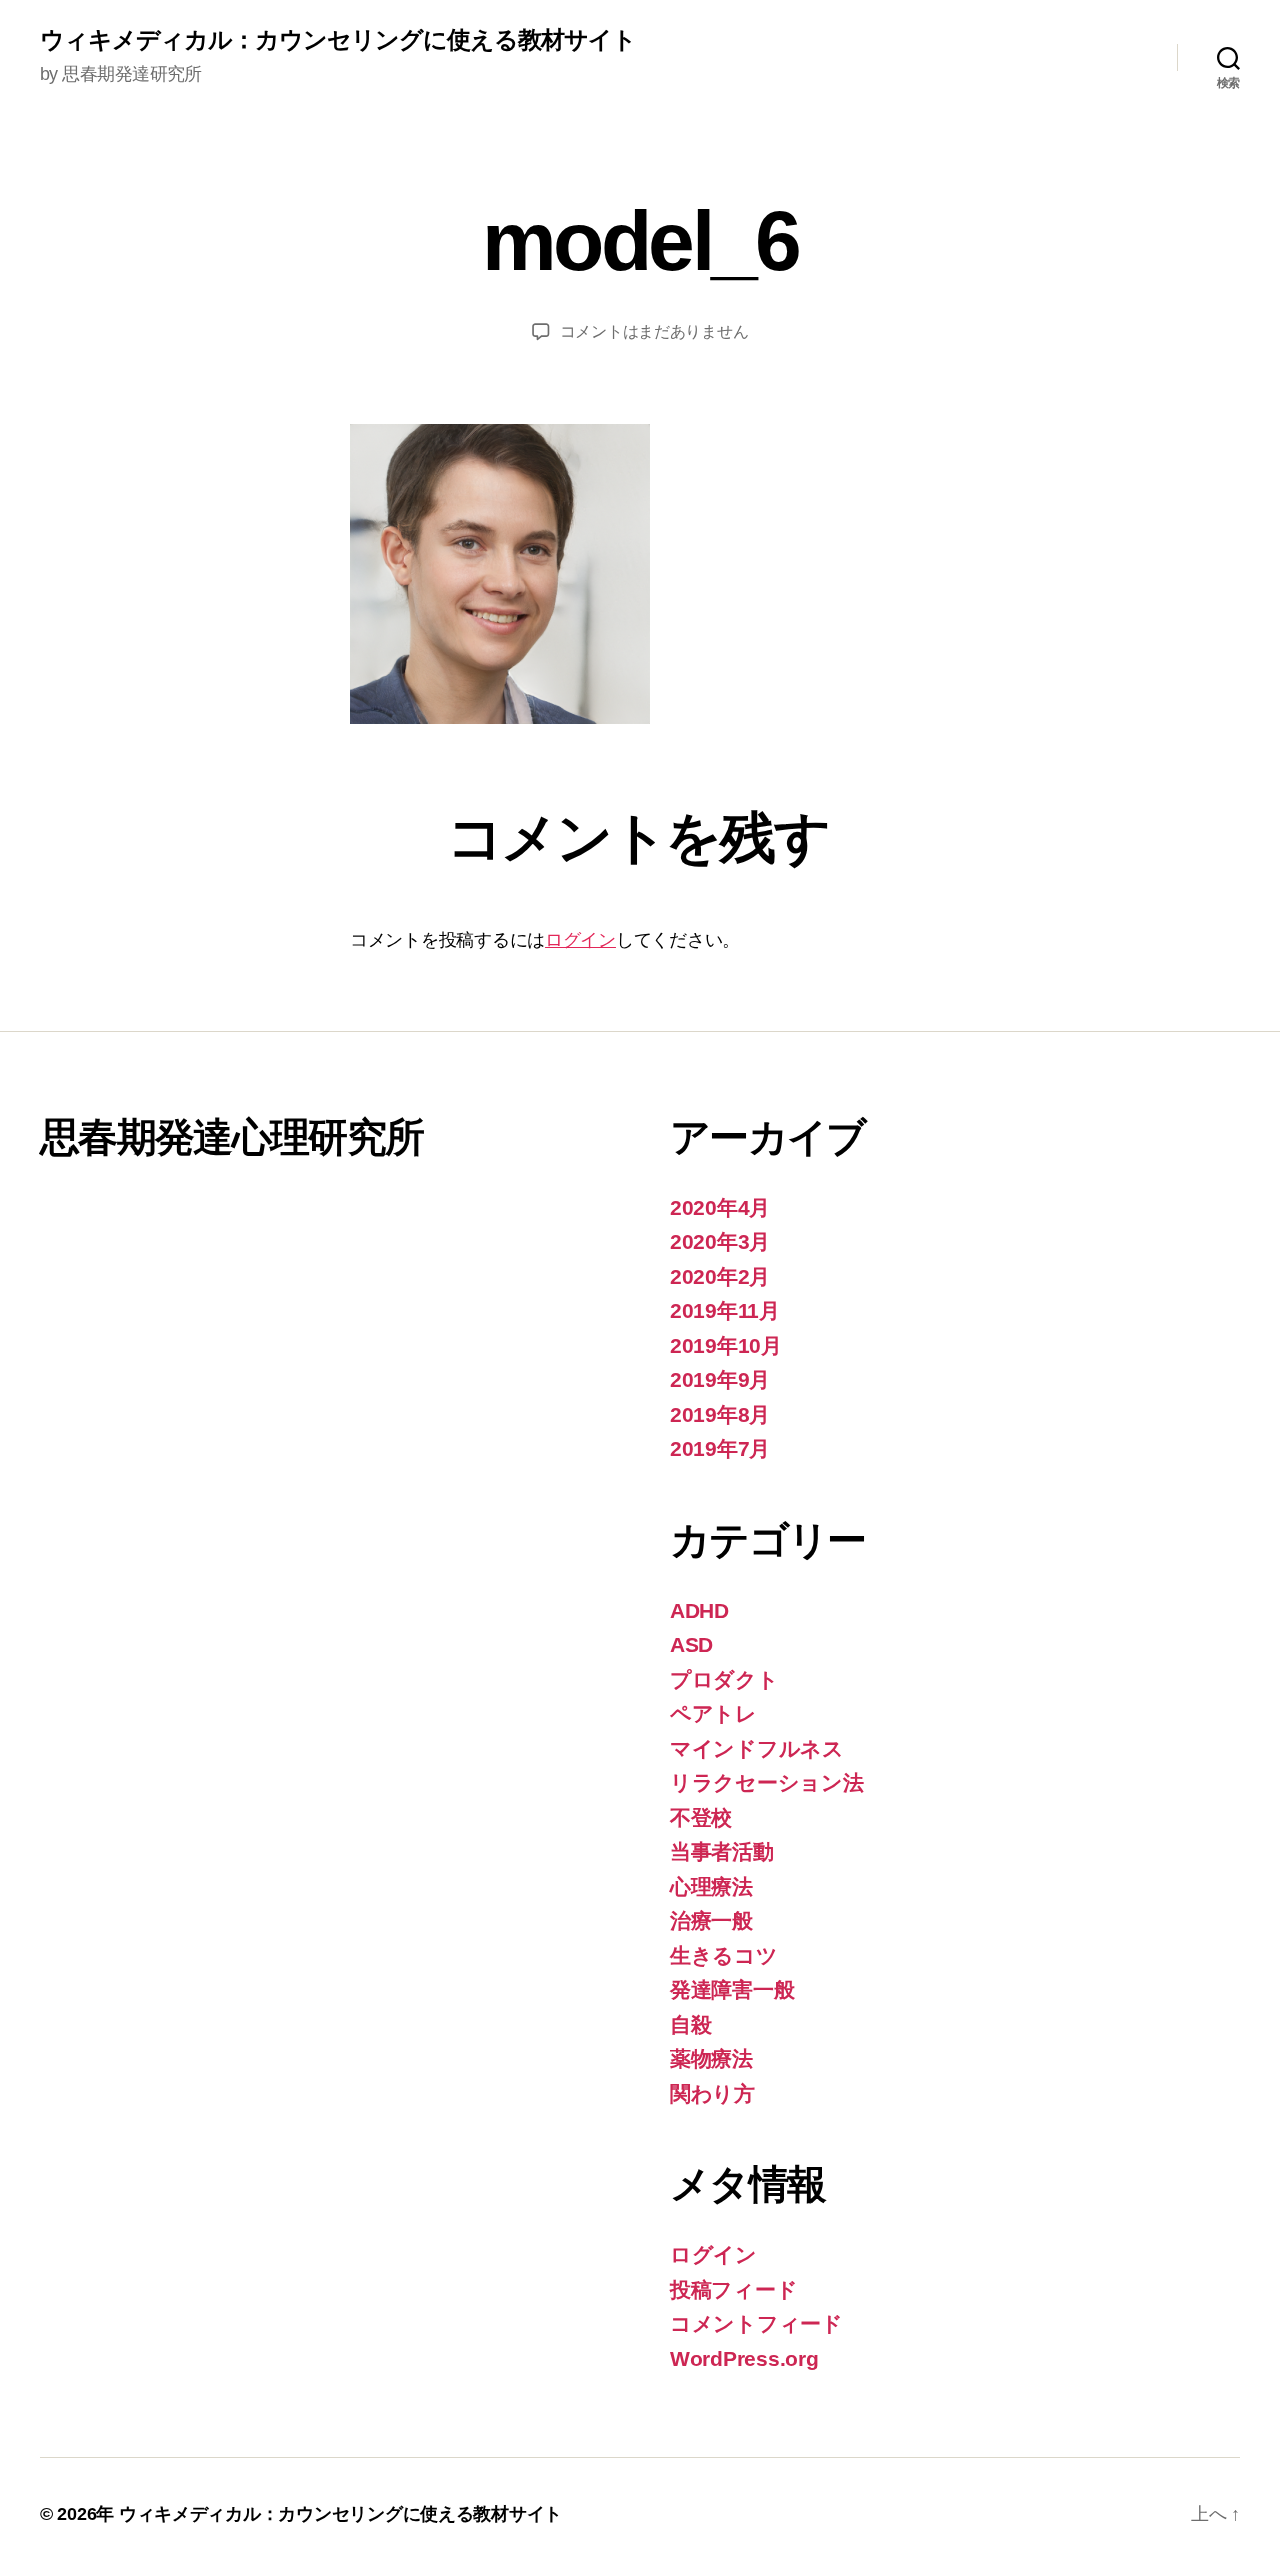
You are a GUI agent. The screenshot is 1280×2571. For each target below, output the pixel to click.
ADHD (699, 1610)
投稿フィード (733, 2289)
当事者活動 (722, 1851)
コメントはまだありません (654, 331)
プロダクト (724, 1679)
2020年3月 (720, 1241)
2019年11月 (725, 1310)
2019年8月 (720, 1414)
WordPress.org (744, 2358)
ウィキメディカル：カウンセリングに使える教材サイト (338, 40)
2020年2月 (720, 1276)
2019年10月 (726, 1345)
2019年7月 (720, 1448)
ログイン (580, 940)
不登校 (701, 1817)
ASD (691, 1644)
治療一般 (711, 1920)
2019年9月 (720, 1379)
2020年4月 (720, 1207)
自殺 (690, 2024)
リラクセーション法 (767, 1782)
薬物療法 (711, 2058)
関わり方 (712, 2093)
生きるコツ (724, 1955)
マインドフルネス (757, 1748)
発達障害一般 (732, 1989)
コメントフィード (756, 2323)
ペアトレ (713, 1713)
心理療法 (711, 1886)
